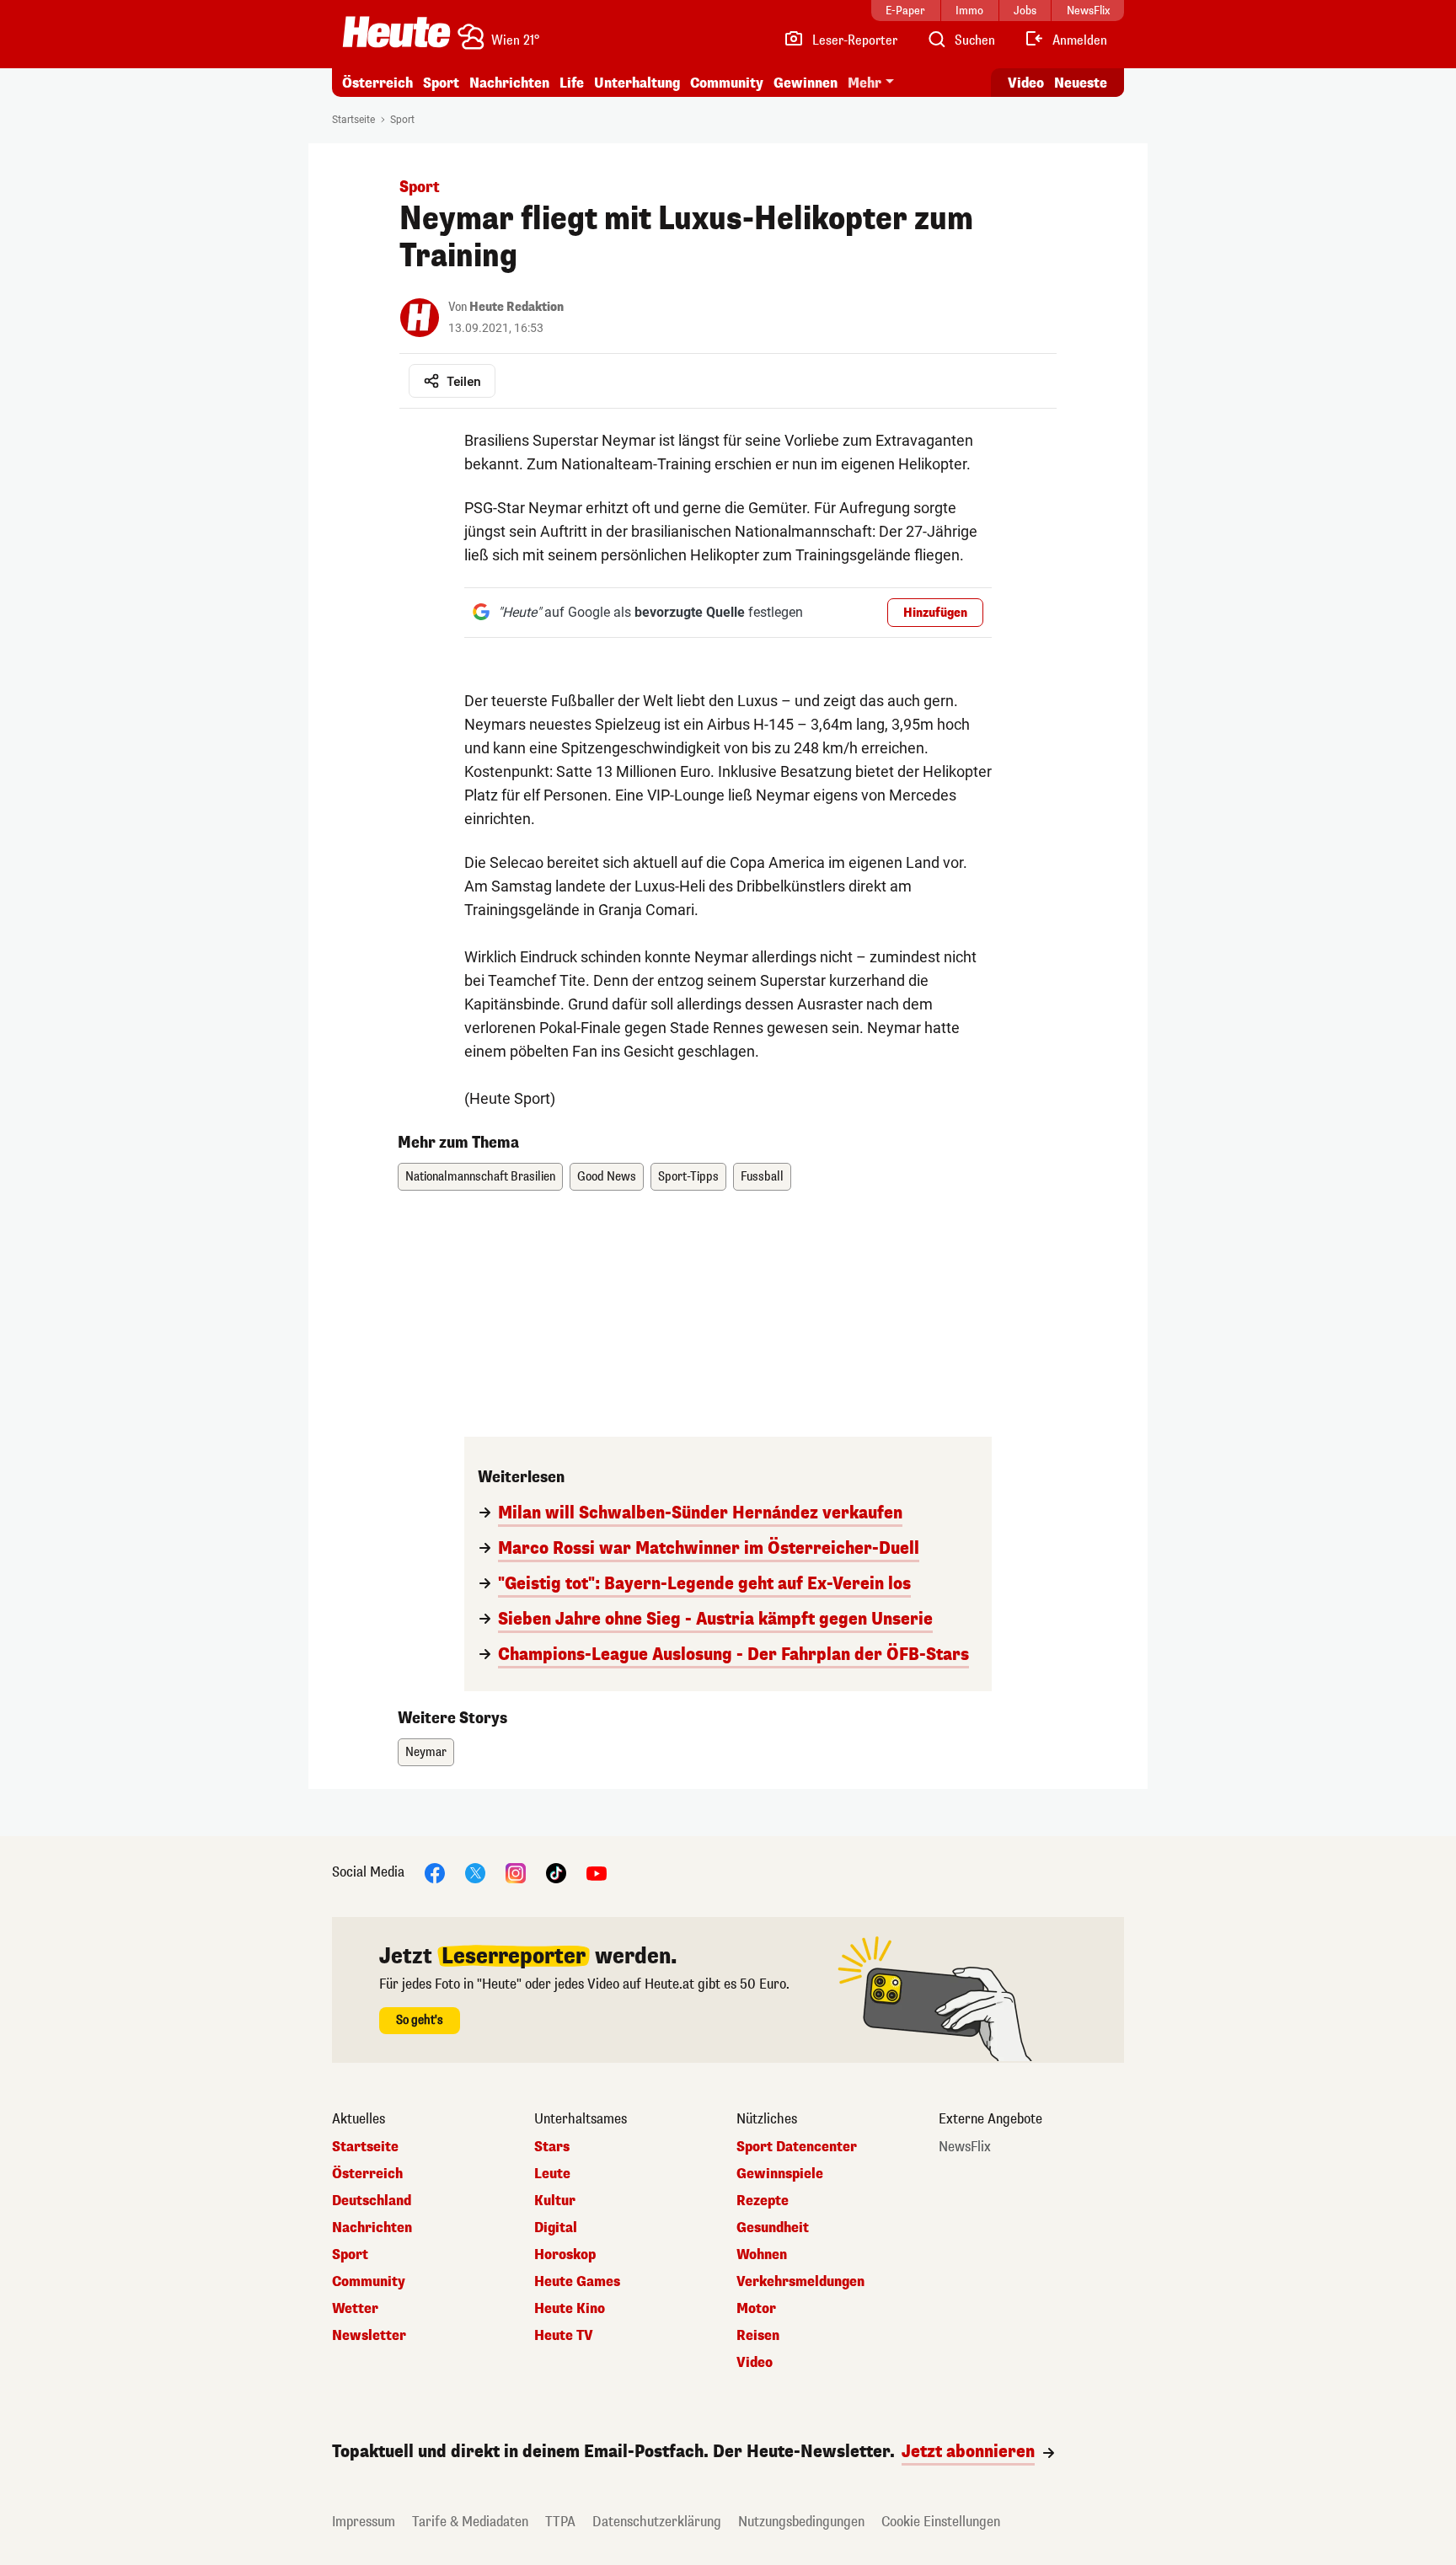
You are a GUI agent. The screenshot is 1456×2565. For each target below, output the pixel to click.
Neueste (1081, 83)
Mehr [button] (864, 83)
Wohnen (762, 2255)
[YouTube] (597, 1872)
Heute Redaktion (517, 307)
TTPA (560, 2522)
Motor (756, 2309)
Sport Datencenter (797, 2147)
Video (1026, 83)
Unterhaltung (637, 83)
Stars (552, 2147)
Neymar (426, 1752)
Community (727, 83)
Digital (556, 2228)
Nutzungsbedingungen (801, 2522)
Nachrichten (372, 2228)
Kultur (555, 2201)
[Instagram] (516, 1872)
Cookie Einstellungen (941, 2522)
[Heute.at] (396, 32)
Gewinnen (806, 83)
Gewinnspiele (780, 2174)
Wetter (355, 2309)
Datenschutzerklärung (657, 2522)
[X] (475, 1872)
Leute (552, 2174)
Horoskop (565, 2255)
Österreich (377, 83)
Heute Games (577, 2282)
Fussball (762, 1177)
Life (572, 83)
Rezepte (763, 2201)
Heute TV (564, 2336)
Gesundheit (773, 2228)
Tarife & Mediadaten (470, 2522)
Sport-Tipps (688, 1177)
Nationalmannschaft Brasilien (480, 1177)
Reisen (758, 2336)
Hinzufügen (935, 613)
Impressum (364, 2522)
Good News (607, 1177)
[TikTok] (556, 1872)
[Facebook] (435, 1872)
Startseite (353, 120)
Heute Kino (570, 2309)
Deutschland (372, 2201)
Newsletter (369, 2336)
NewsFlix (965, 2147)
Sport (441, 83)
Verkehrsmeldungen (800, 2282)
